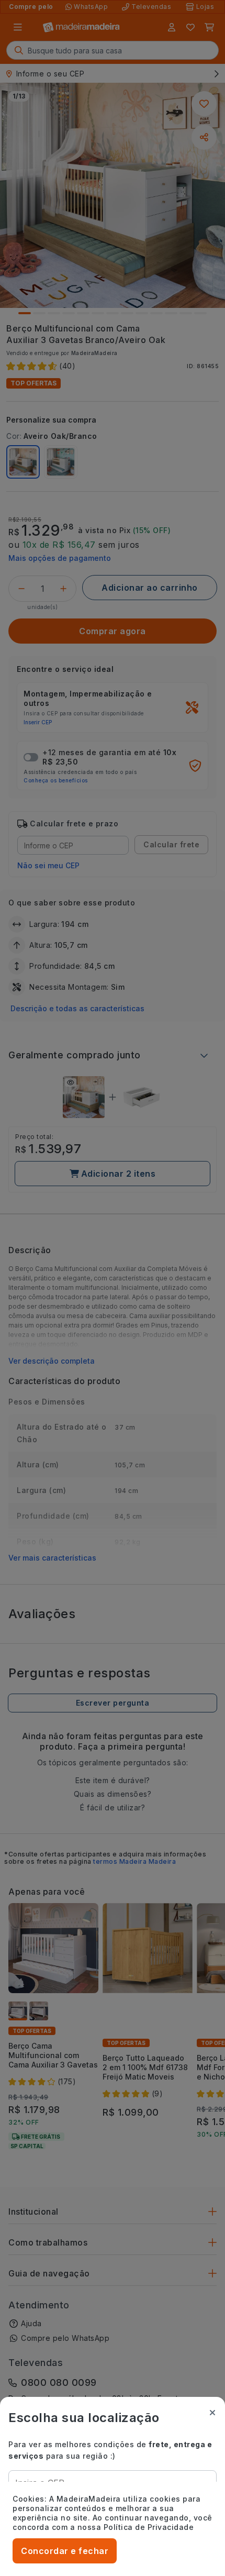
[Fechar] (212, 2413)
